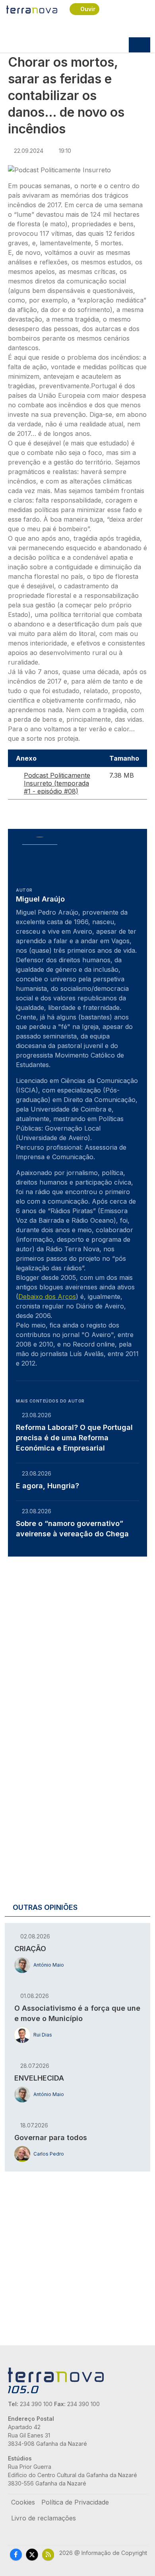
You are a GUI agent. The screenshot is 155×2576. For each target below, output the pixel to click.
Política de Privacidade (75, 2502)
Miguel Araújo (40, 899)
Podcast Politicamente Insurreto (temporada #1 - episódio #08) (57, 783)
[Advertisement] (77, 1643)
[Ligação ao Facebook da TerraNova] (16, 2554)
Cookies (23, 2502)
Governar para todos (51, 2138)
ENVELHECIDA (39, 2078)
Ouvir (88, 9)
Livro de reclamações (44, 2518)
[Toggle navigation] (139, 45)
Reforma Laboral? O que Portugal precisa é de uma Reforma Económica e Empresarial (74, 1438)
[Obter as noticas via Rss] (48, 2554)
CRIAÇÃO (30, 1949)
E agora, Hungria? (47, 1486)
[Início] (32, 9)
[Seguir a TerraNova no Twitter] (32, 2554)
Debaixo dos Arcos (47, 1297)
